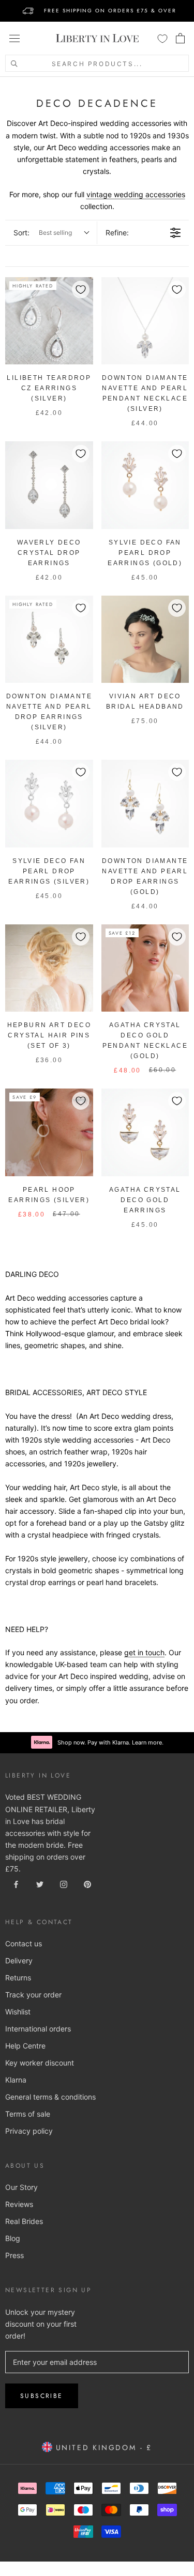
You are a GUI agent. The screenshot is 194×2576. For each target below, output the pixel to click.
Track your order (33, 1995)
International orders (38, 2029)
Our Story (21, 2187)
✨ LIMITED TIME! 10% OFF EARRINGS (97, 6)
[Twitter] (40, 1884)
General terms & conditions (50, 2097)
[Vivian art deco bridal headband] (145, 639)
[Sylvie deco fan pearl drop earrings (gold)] (145, 485)
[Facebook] (16, 1884)
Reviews (19, 2204)
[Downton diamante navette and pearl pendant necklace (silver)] (145, 321)
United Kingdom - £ (102, 2447)
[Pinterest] (87, 1884)
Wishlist (18, 2012)
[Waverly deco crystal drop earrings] (49, 485)
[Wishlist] (162, 38)
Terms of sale (28, 2114)
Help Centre (25, 2046)
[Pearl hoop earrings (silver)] (49, 1132)
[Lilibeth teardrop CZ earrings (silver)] (49, 321)
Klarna (16, 2080)
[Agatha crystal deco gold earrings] (145, 1132)
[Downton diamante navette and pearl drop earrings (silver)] (49, 639)
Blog (13, 2238)
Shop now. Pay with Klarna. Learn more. (110, 1742)
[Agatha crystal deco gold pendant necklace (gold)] (145, 968)
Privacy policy (29, 2131)
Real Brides (24, 2221)
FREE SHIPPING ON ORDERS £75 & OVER (110, 11)
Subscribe (42, 2396)
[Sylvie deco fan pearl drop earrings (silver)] (49, 804)
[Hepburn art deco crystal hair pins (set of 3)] (49, 968)
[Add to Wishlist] (81, 290)
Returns (18, 1978)
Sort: (43, 233)
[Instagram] (64, 1884)
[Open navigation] (14, 38)
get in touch (144, 1652)
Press (14, 2255)
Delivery (19, 1961)
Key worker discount (40, 2063)
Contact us (24, 1943)
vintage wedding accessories (136, 194)
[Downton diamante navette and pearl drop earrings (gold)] (145, 804)
